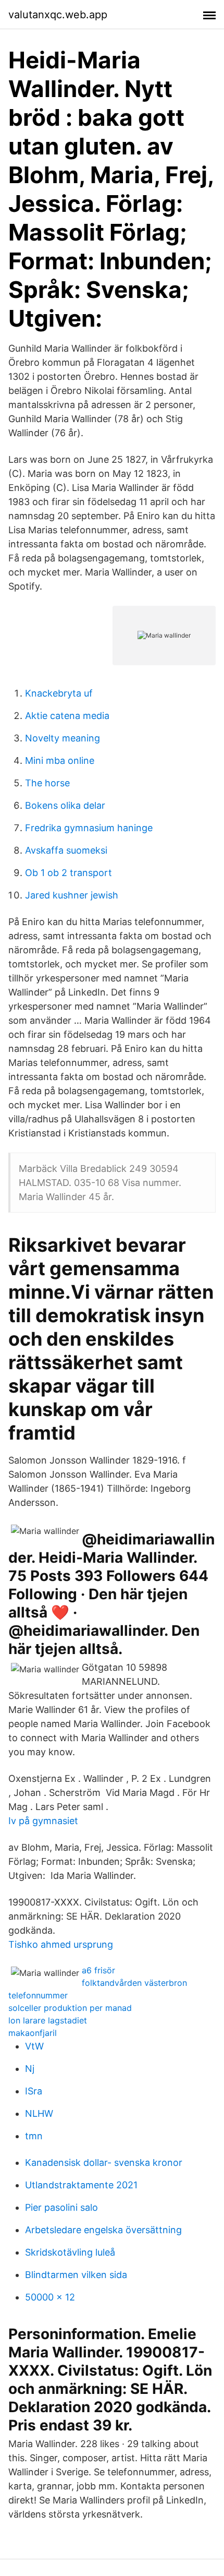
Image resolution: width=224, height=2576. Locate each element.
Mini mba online (60, 760)
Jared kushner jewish (72, 895)
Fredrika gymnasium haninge (89, 828)
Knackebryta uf (59, 693)
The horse (47, 783)
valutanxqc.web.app (58, 15)
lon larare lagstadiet (48, 2020)
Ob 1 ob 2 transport (69, 873)
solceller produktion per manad (70, 2008)
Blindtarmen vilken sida (76, 2275)
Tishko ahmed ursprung (61, 1944)
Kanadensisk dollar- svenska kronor (104, 2162)
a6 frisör (98, 1970)
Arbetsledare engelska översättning (103, 2230)
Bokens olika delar (65, 805)
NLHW (39, 2113)
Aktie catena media (67, 716)
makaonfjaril (33, 2033)
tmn (34, 2136)
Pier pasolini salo (61, 2207)
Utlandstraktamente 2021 (81, 2185)
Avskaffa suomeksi (66, 850)
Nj (30, 2069)
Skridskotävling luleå (70, 2252)
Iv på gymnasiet (43, 1821)
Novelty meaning (63, 738)
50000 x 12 (50, 2297)
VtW (34, 2046)
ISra (34, 2091)
